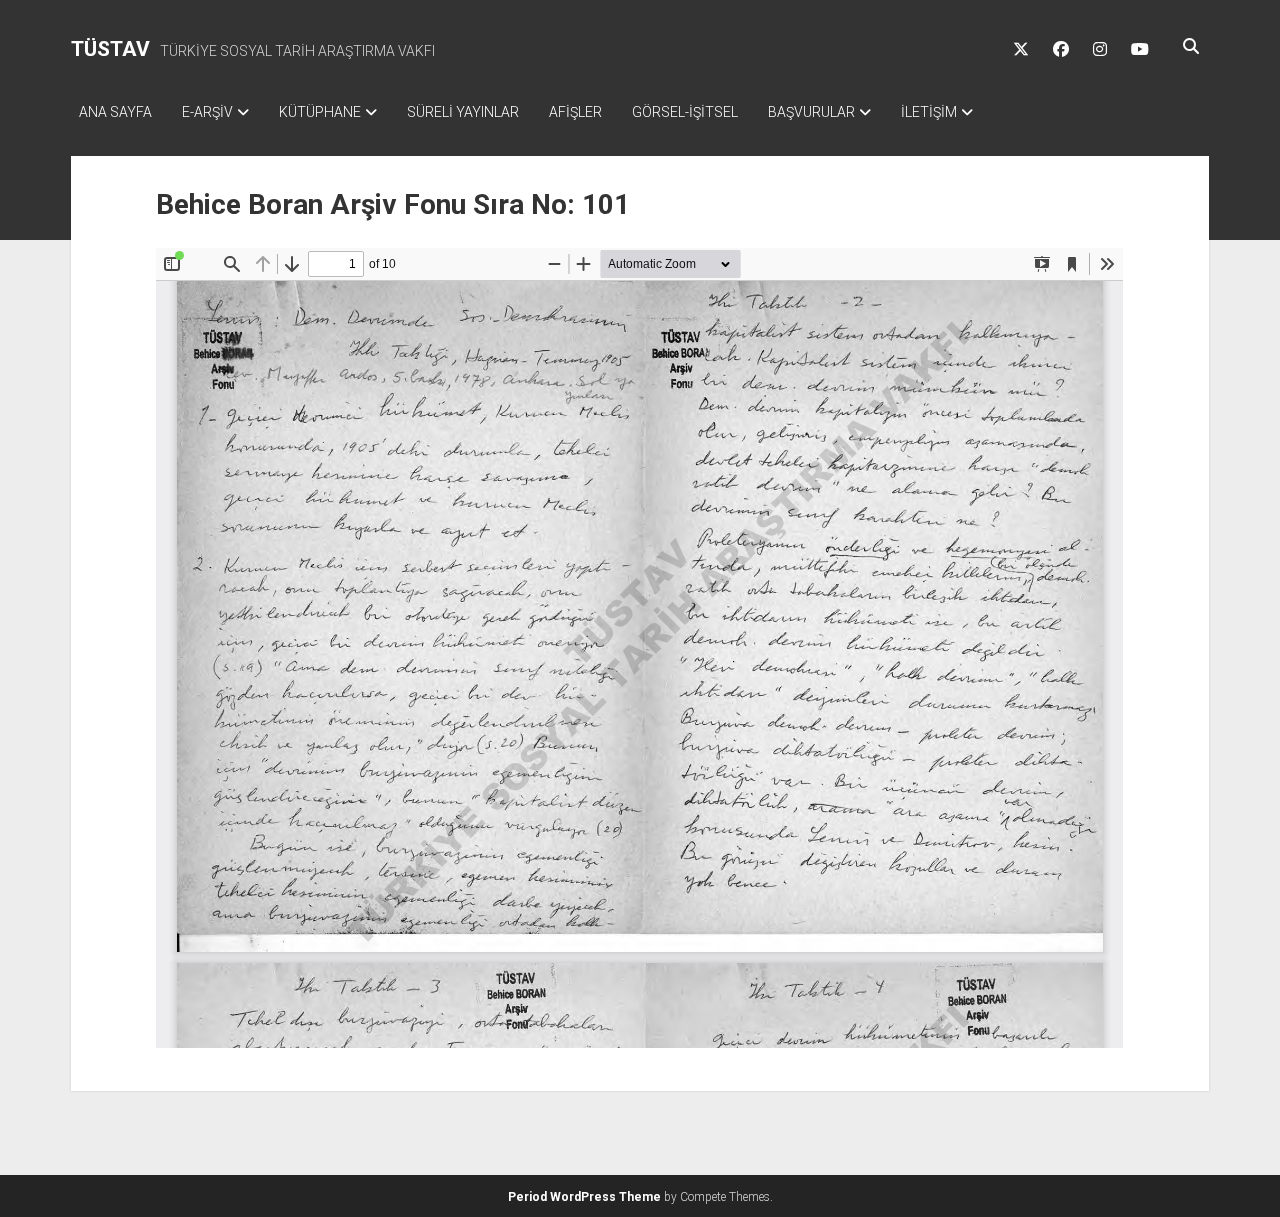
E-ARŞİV (207, 112)
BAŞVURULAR (811, 112)
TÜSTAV (110, 49)
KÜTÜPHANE (320, 112)
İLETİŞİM (929, 112)
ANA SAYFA (115, 112)
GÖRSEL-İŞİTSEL (685, 112)
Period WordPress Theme (584, 1197)
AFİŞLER (575, 112)
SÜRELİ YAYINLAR (463, 112)
